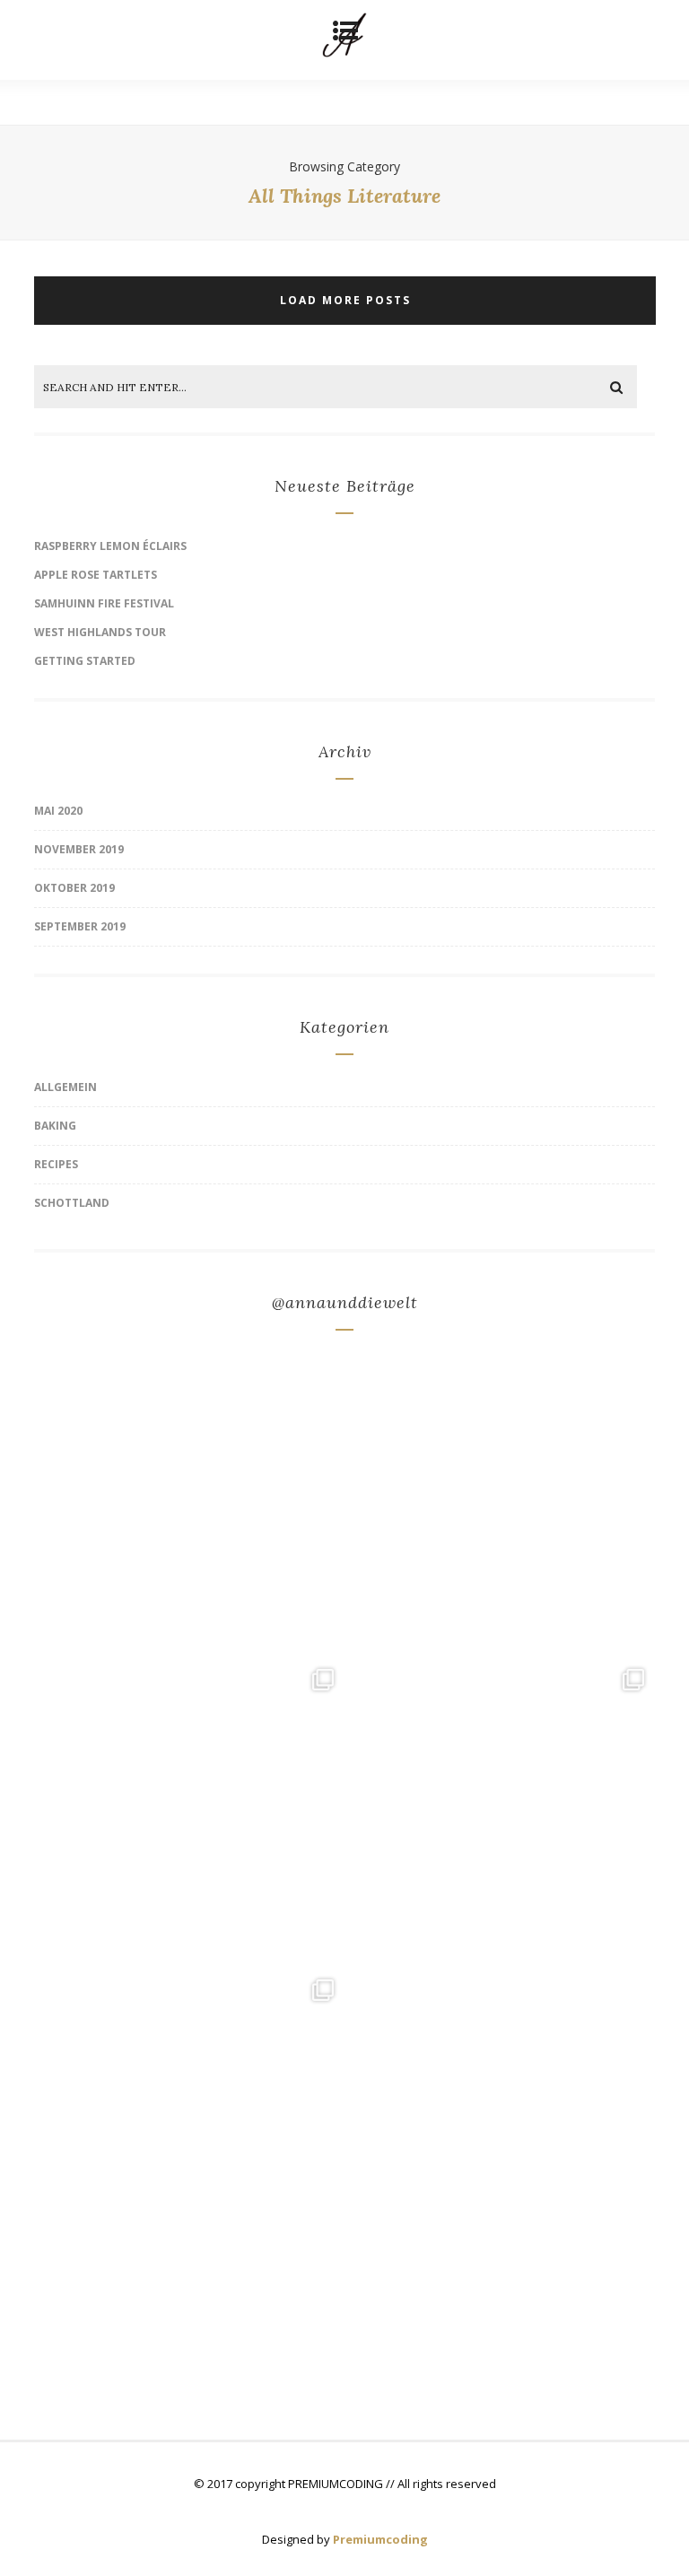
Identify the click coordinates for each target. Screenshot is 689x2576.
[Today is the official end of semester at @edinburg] (189, 2124)
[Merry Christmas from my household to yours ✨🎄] (189, 1813)
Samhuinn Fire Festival (104, 603)
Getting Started (85, 661)
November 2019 (79, 849)
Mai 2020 (58, 811)
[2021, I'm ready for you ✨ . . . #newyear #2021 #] (500, 1503)
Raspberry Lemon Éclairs (110, 546)
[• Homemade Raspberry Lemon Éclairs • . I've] (500, 1813)
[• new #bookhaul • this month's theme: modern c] (500, 2124)
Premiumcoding (380, 2539)
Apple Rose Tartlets (96, 575)
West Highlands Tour (100, 632)
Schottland (72, 1203)
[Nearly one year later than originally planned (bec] (189, 1503)
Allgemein (65, 1087)
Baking (55, 1126)
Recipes (56, 1164)
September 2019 (80, 926)
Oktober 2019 (74, 888)
